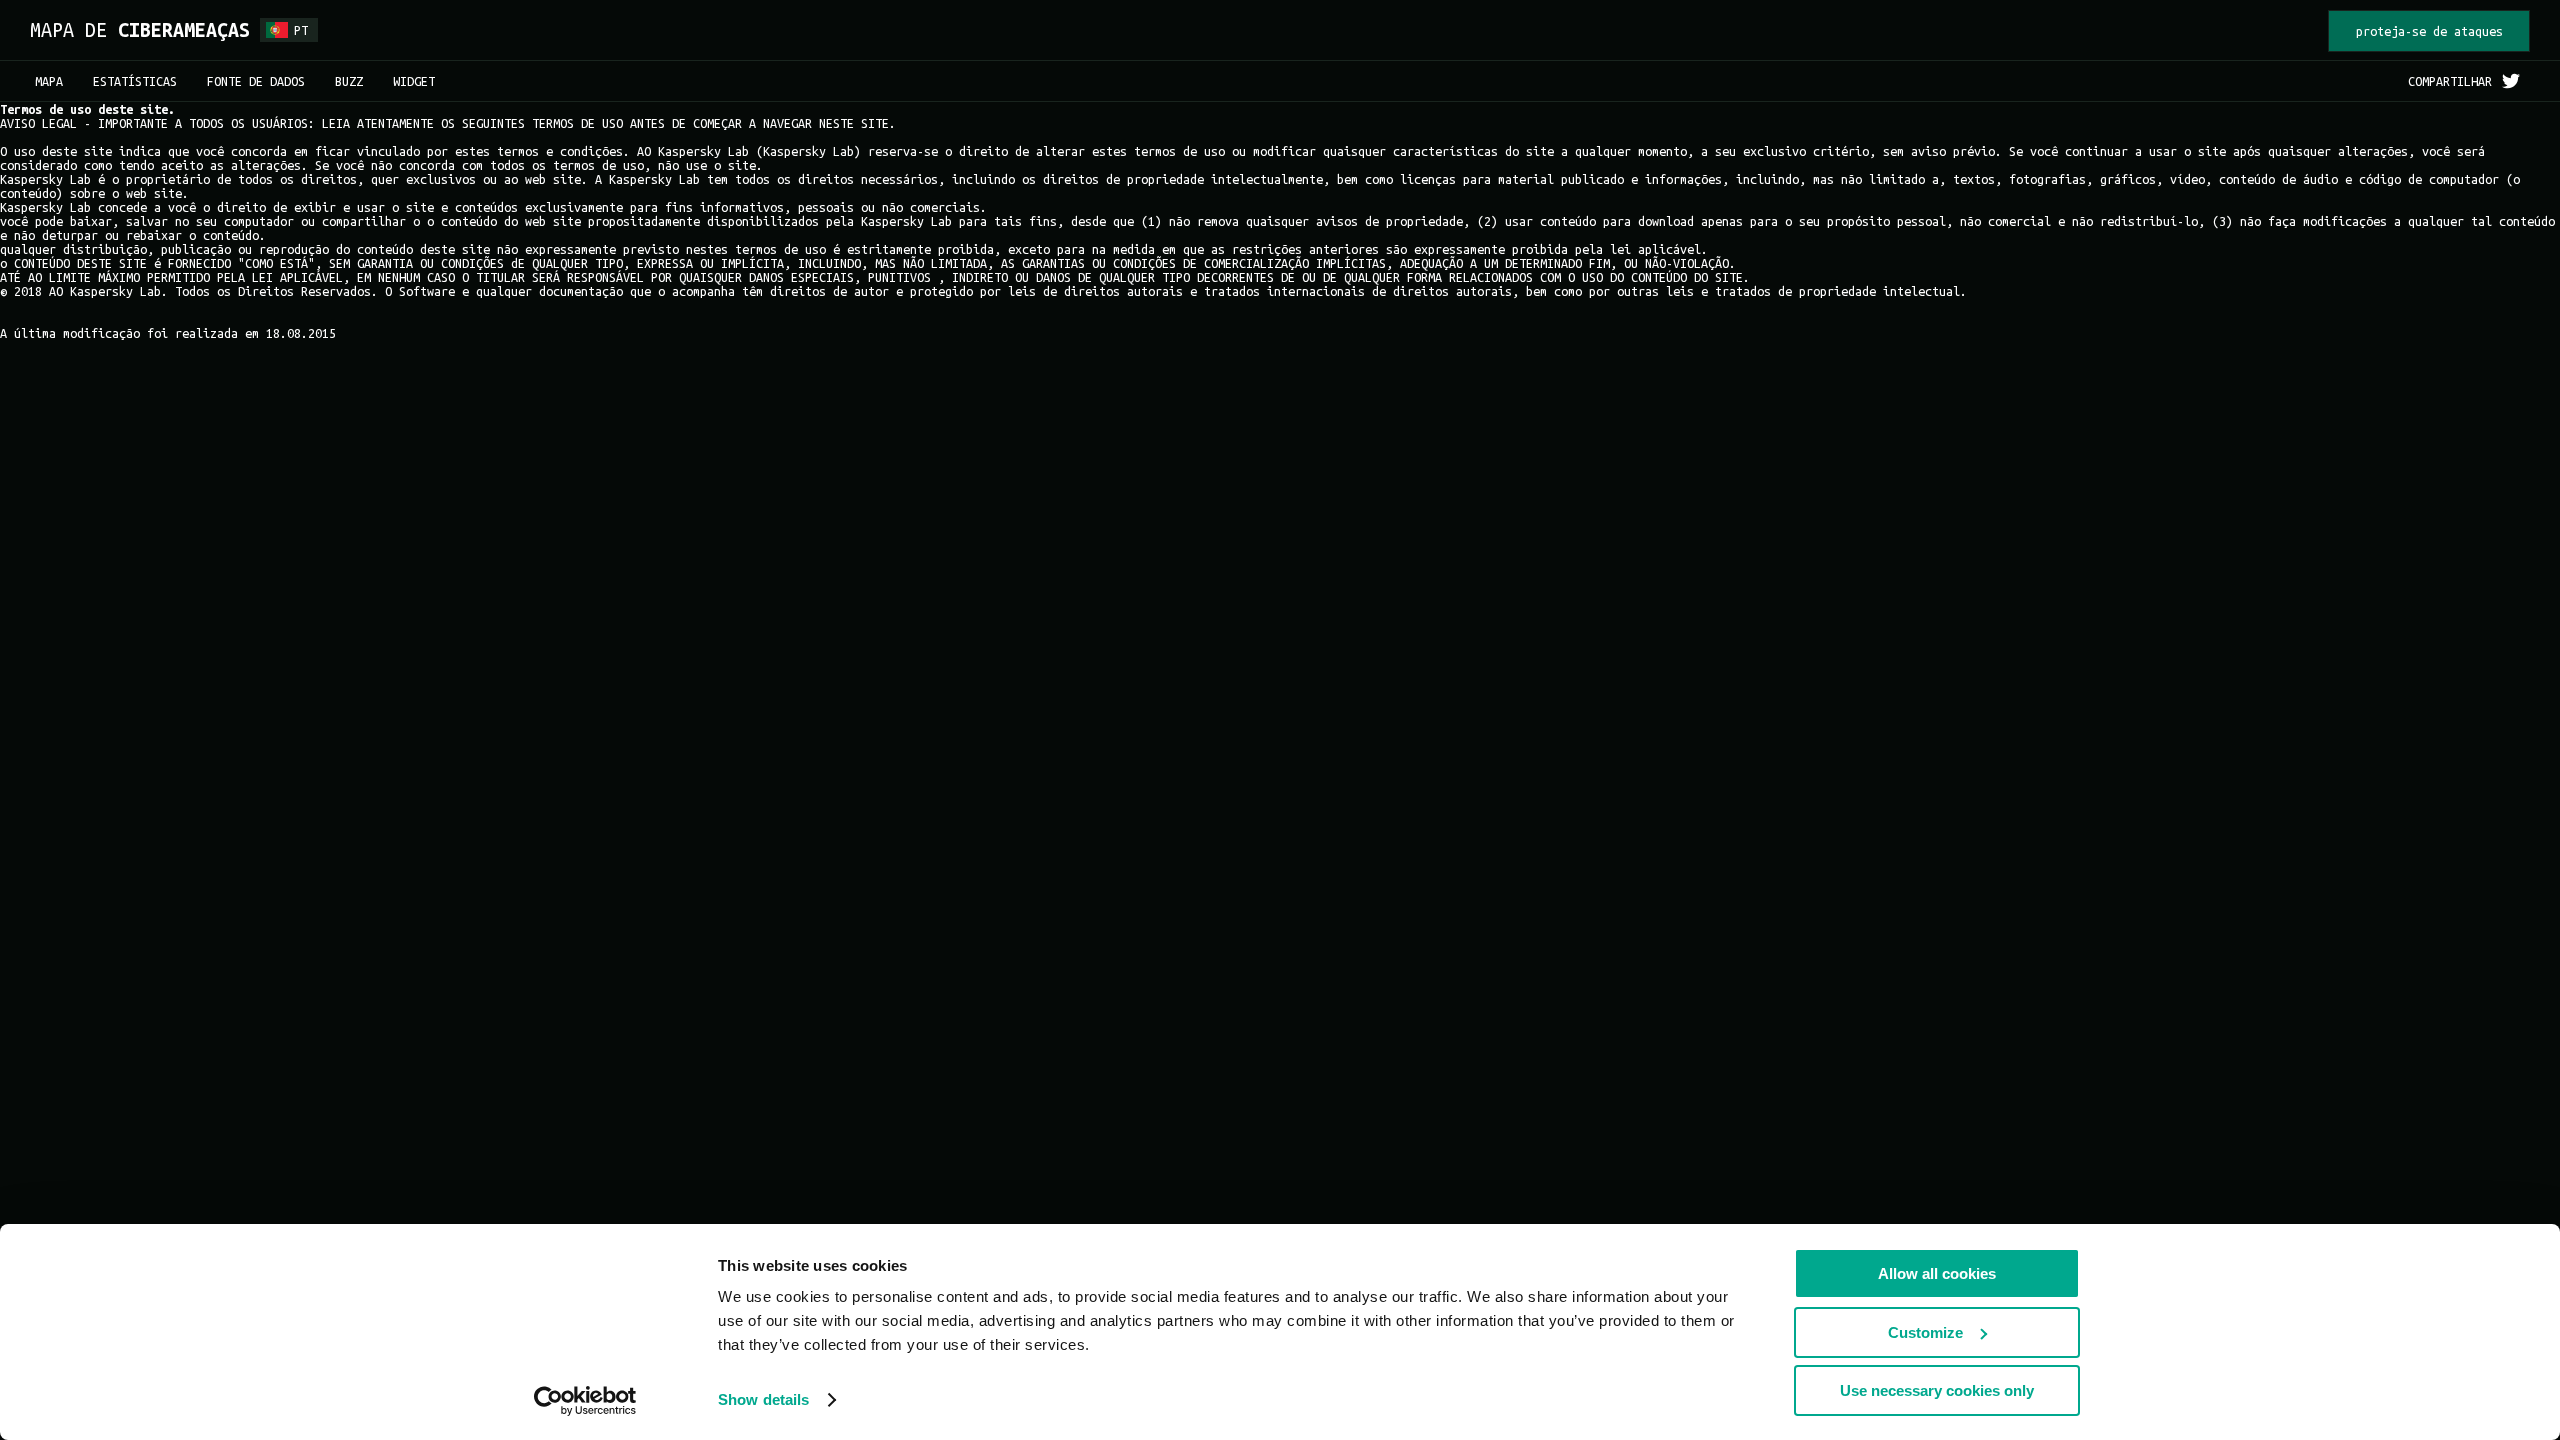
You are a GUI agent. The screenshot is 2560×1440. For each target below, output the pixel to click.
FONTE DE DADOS (256, 81)
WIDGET (414, 81)
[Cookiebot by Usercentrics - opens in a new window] (585, 1401)
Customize (1925, 1332)
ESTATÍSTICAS (135, 81)
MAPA (49, 81)
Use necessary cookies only (1937, 1390)
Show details (763, 1399)
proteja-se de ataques (2429, 31)
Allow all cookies (1937, 1273)
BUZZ (349, 81)
